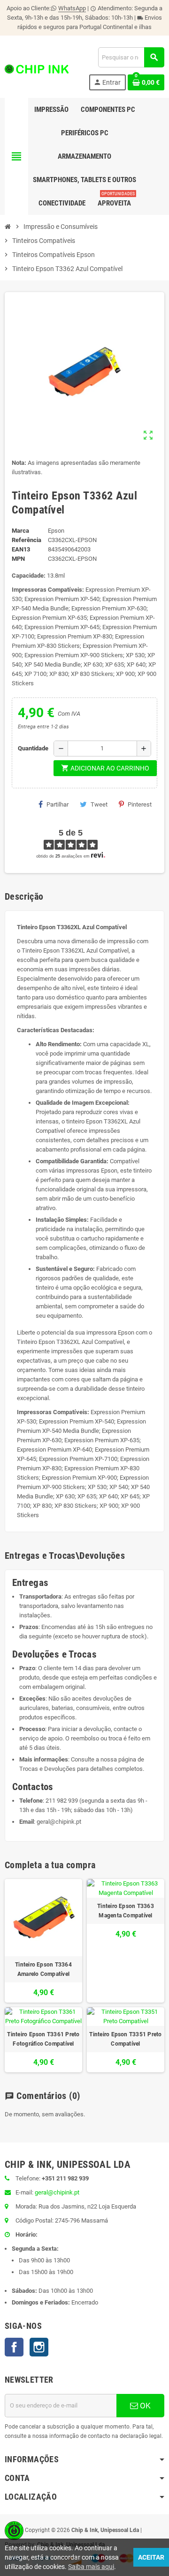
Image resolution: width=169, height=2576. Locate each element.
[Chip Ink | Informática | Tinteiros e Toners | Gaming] (37, 69)
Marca (20, 531)
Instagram (39, 2347)
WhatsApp (72, 8)
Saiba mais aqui (91, 2567)
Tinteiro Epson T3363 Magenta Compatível (126, 1911)
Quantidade (33, 748)
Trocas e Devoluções (47, 1769)
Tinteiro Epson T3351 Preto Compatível (125, 2039)
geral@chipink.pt (59, 1822)
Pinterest (140, 804)
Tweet (99, 804)
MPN (18, 559)
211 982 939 (62, 1801)
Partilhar (58, 804)
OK (144, 2406)
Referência (27, 540)
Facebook (14, 2347)
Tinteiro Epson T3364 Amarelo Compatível (43, 1969)
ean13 (21, 549)
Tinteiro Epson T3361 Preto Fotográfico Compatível (43, 2039)
